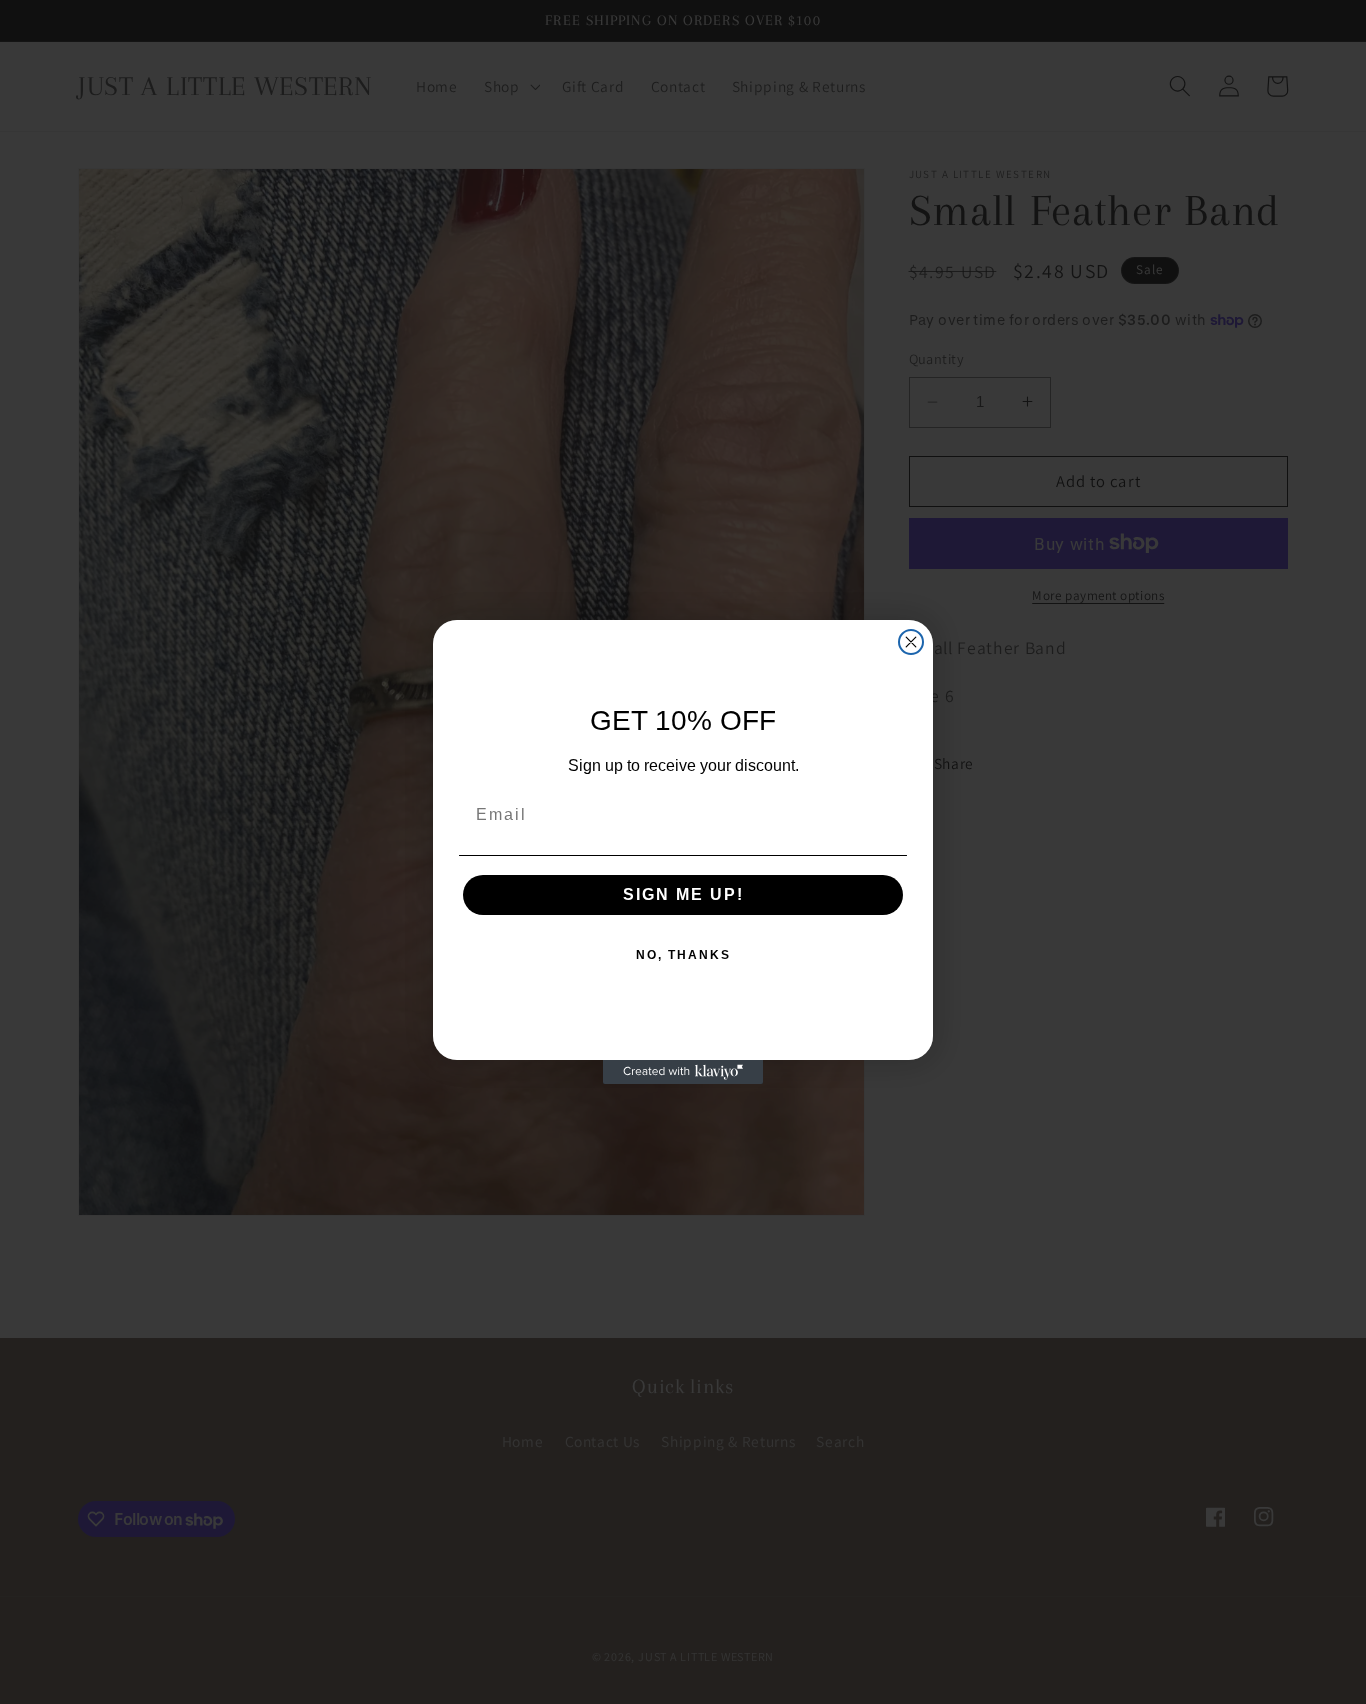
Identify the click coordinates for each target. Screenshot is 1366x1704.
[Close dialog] (911, 642)
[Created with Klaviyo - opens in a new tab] (683, 1072)
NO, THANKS (683, 955)
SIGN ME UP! (683, 894)
